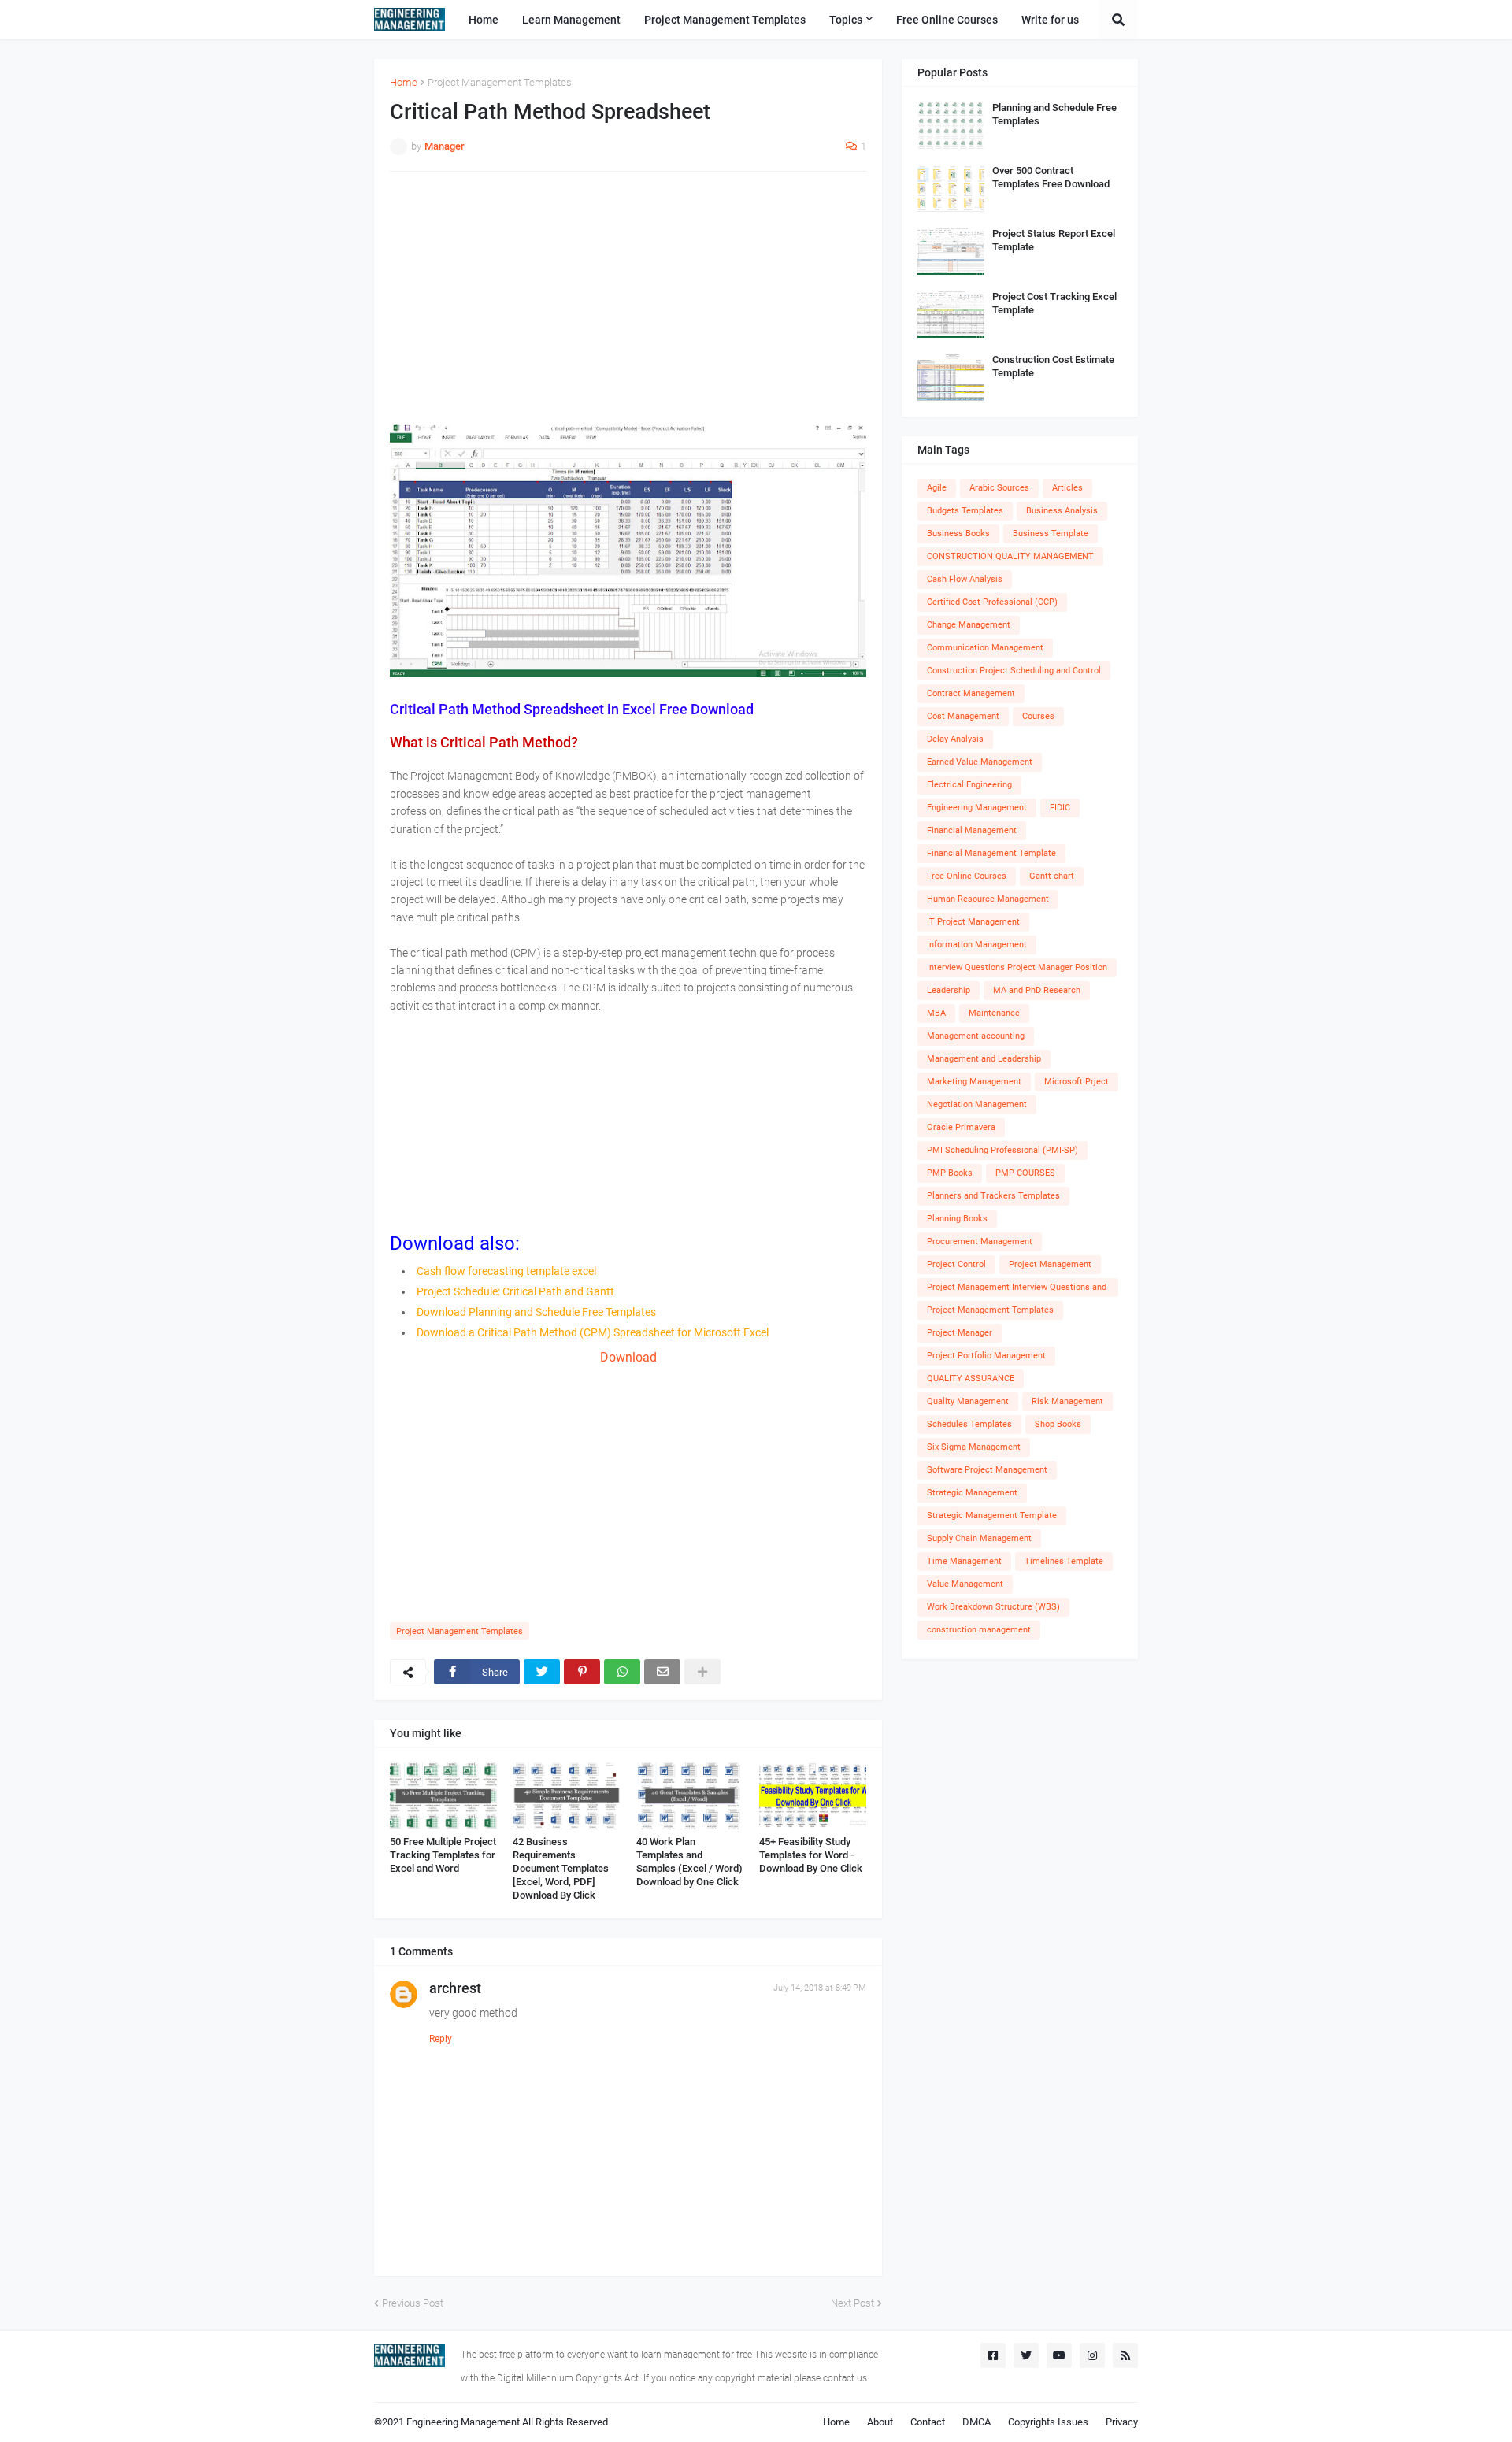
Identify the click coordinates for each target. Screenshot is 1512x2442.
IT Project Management (973, 922)
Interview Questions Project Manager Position (1017, 967)
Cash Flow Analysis (965, 579)
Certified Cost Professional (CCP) (992, 602)
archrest (455, 1988)
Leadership (949, 990)
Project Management (1050, 1264)
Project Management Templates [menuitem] (725, 20)
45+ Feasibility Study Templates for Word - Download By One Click (811, 1855)
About (880, 2422)
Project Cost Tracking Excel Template (1054, 303)
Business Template (1051, 534)
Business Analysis (1062, 511)
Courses (1038, 716)
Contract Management (971, 693)
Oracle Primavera (961, 1127)
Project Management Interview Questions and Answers (1017, 1290)
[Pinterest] (582, 1672)
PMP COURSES (1025, 1173)
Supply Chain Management (979, 1538)
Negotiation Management (977, 1104)
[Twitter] (542, 1672)
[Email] (662, 1672)
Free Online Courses (967, 876)
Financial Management (972, 830)
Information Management (977, 945)
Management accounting (976, 1036)
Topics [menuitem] (846, 20)
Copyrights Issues (1048, 2422)
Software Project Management (987, 1470)
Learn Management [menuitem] (571, 20)
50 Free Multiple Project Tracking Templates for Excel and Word (443, 1855)
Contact (928, 2422)
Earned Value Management (980, 762)
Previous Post (413, 2303)
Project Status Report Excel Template (1054, 240)
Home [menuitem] (484, 20)
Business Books (958, 534)
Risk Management (1067, 1401)
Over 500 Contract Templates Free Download (1051, 177)
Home (404, 82)
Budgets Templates (965, 511)
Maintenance (994, 1013)
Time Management (964, 1561)
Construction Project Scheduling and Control (1014, 671)
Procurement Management (980, 1241)
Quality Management (968, 1401)
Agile (937, 488)
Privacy (1122, 2422)
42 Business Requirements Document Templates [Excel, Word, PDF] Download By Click (561, 1868)
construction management (979, 1630)
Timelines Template (1064, 1561)
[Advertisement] (628, 298)
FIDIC (1060, 808)
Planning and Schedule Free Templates (1054, 114)
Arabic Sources (999, 488)
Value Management (965, 1584)
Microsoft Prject (1077, 1082)
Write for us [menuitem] (1050, 20)
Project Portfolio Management (986, 1356)
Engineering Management (977, 808)
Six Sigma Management (974, 1447)
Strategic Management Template (992, 1516)
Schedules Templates (969, 1424)
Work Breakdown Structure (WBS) (993, 1607)
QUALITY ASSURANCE (971, 1378)
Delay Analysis (955, 739)
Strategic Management (972, 1493)
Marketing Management (974, 1082)
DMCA (976, 2422)
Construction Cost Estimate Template (1053, 366)
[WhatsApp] (622, 1672)
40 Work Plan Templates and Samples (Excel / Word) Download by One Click (689, 1862)
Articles (1067, 488)
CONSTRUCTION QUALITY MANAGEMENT (1010, 556)
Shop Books (1058, 1424)
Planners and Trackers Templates (993, 1196)
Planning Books (957, 1219)
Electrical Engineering (969, 785)
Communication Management (985, 648)
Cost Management (963, 716)
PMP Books (950, 1173)
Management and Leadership (984, 1059)
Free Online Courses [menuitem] (947, 20)
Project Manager (960, 1333)
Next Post (852, 2303)
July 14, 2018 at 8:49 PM (820, 1988)
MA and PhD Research (1037, 990)
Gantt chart (1052, 876)
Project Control (956, 1264)
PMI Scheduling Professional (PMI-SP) (1002, 1150)
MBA (936, 1013)
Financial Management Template (991, 853)
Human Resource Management (988, 899)
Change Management (969, 625)
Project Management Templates (500, 82)
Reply (441, 2039)
